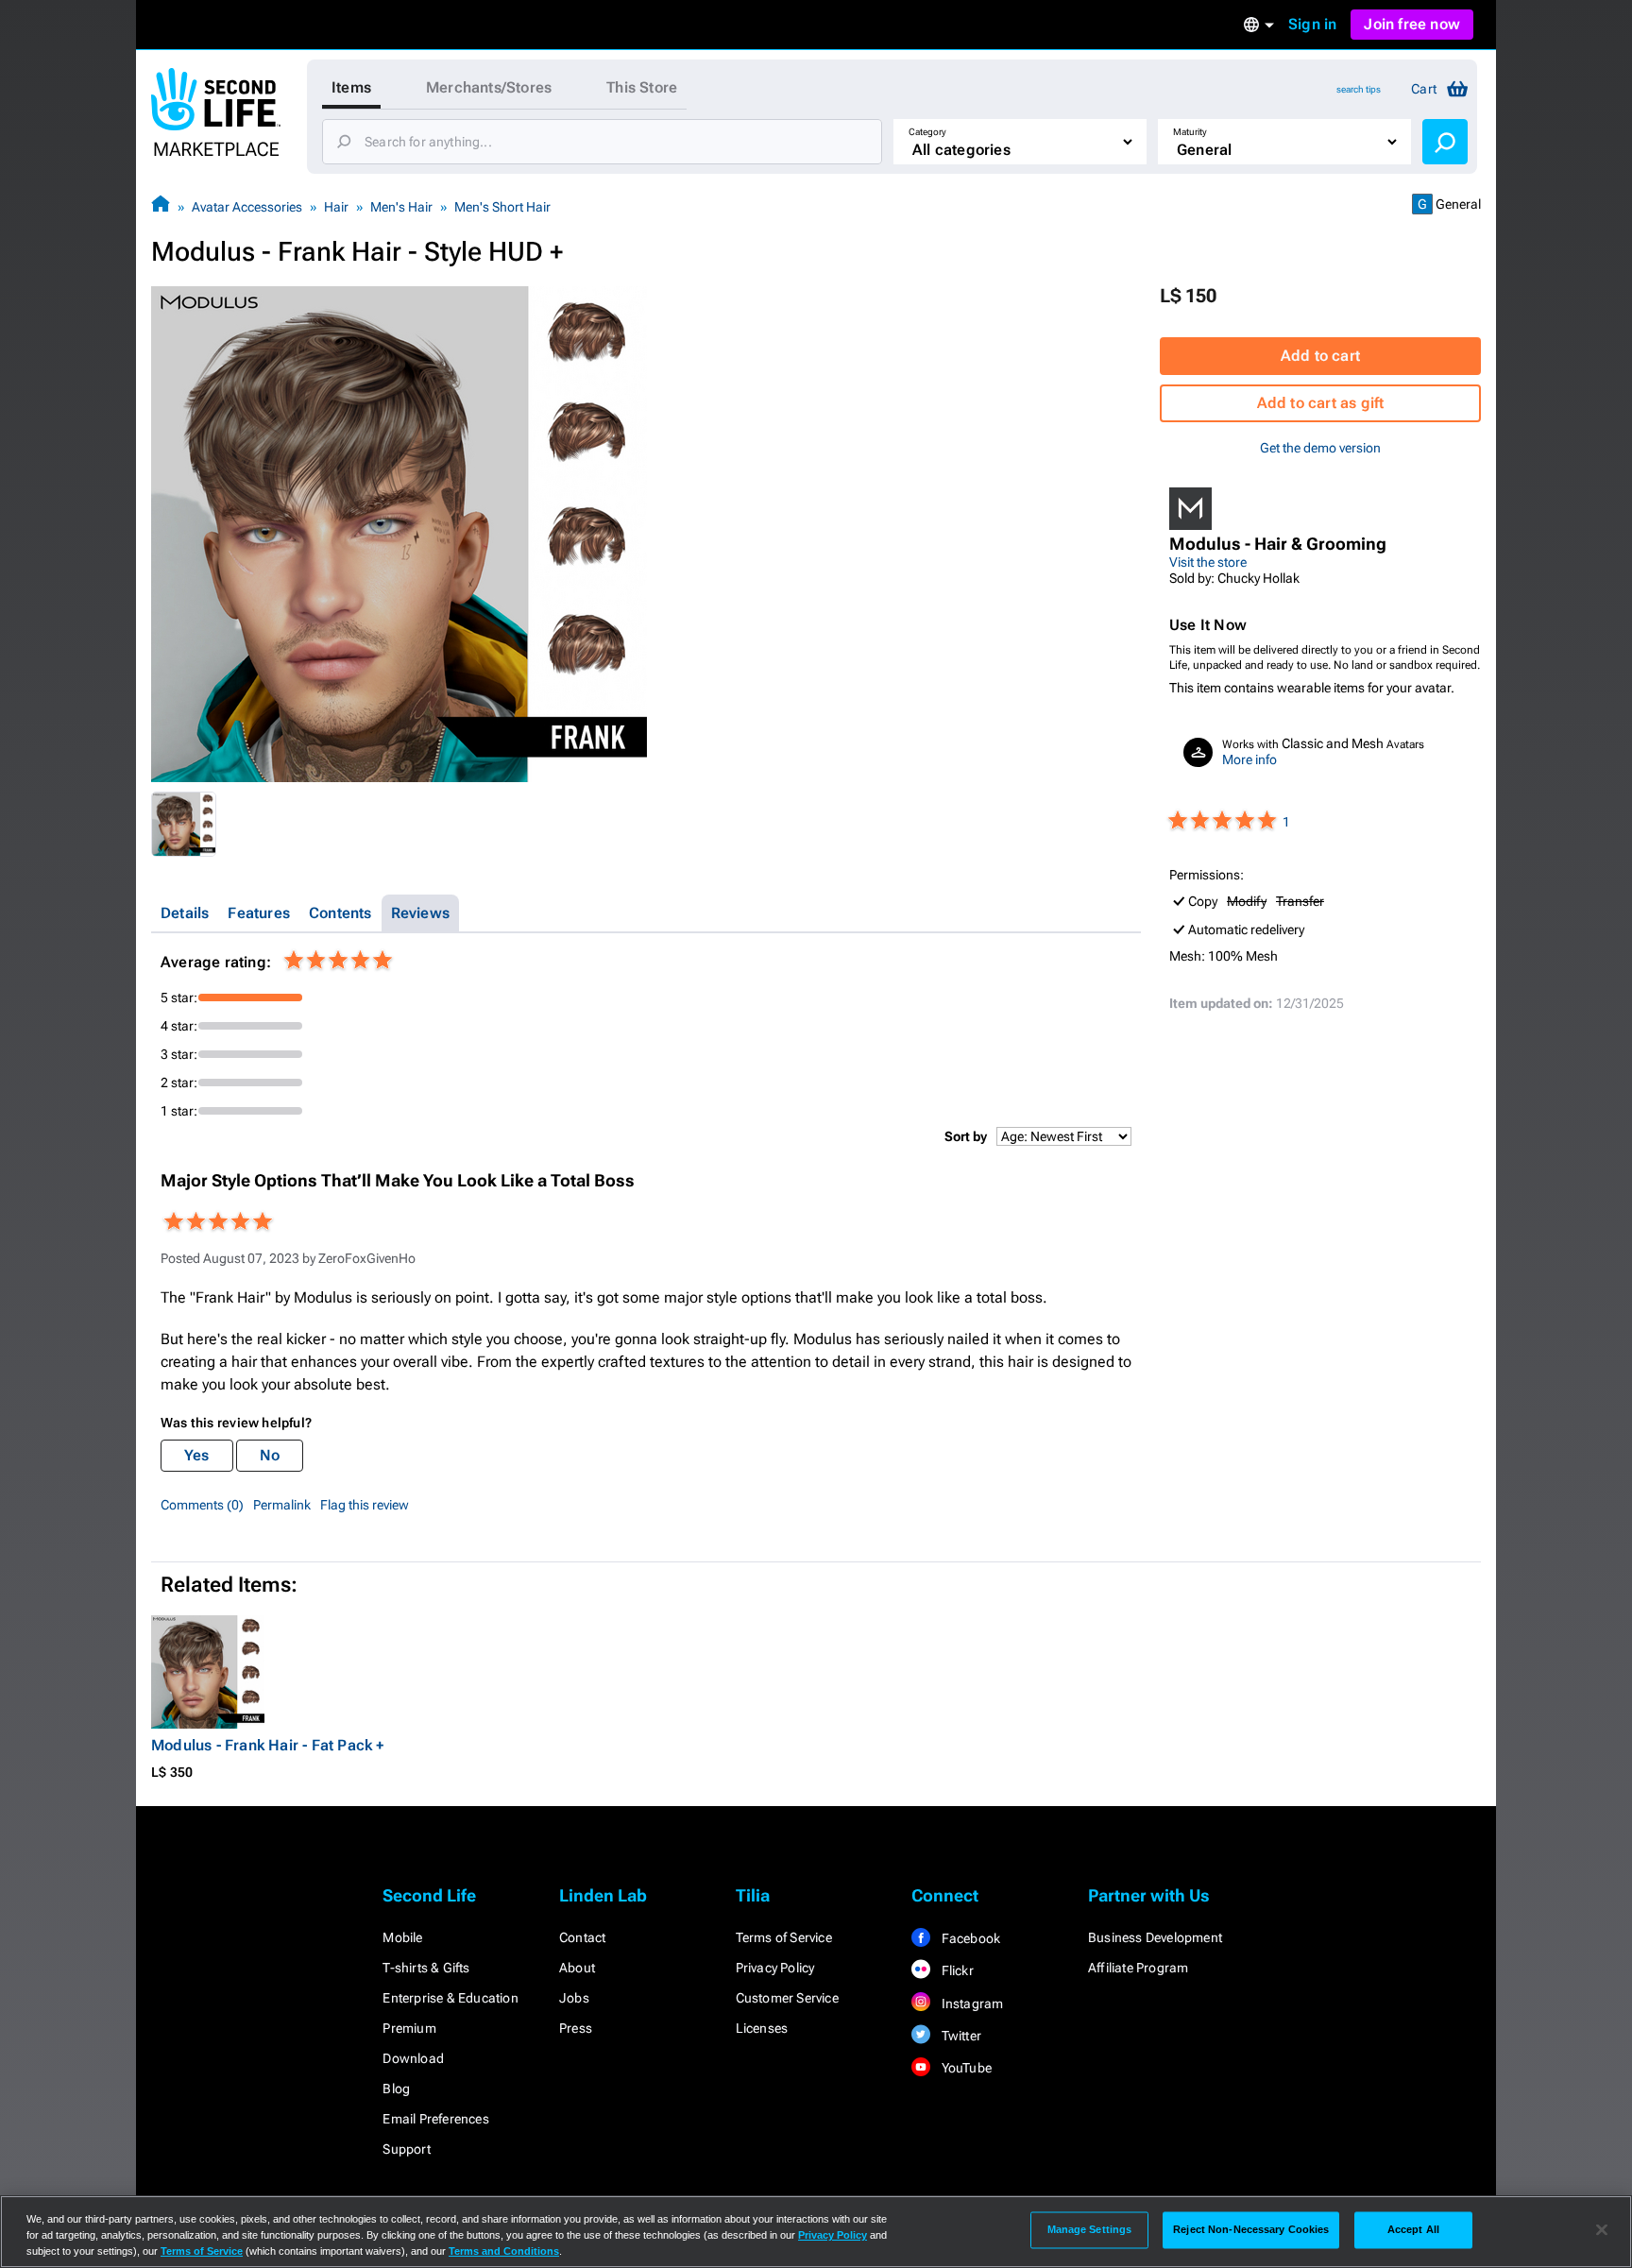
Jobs (574, 1998)
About (577, 1968)
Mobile (402, 1937)
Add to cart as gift (1321, 403)
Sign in (1312, 24)
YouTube (965, 2068)
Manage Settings (1090, 2229)
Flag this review (365, 1505)
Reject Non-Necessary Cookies (1251, 2229)
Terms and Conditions (504, 2251)
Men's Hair (401, 207)
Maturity (1190, 132)
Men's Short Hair (502, 207)
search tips (1359, 89)
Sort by (966, 1136)
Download (413, 2058)
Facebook (969, 1938)
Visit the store (1208, 562)
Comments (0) (202, 1505)
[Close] (1602, 2230)
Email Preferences (435, 2119)
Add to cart (1320, 356)
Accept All (1413, 2229)
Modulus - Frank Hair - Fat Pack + (268, 1745)
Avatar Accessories (247, 207)
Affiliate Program (1138, 1968)
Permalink (282, 1505)
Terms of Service (784, 1937)
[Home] (161, 206)
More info (1249, 759)
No (270, 1455)
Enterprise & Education (450, 1998)
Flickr (955, 1970)
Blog (396, 2089)
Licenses (762, 2028)
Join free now (1412, 24)
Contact (582, 1937)
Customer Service (787, 1998)
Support (406, 2149)
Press (576, 2028)
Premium (409, 2028)
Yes (197, 1455)
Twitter (960, 2036)
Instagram (970, 2004)
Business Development (1155, 1937)
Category (927, 132)
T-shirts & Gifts (426, 1968)
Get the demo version (1320, 448)
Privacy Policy (775, 1968)
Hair (336, 207)
